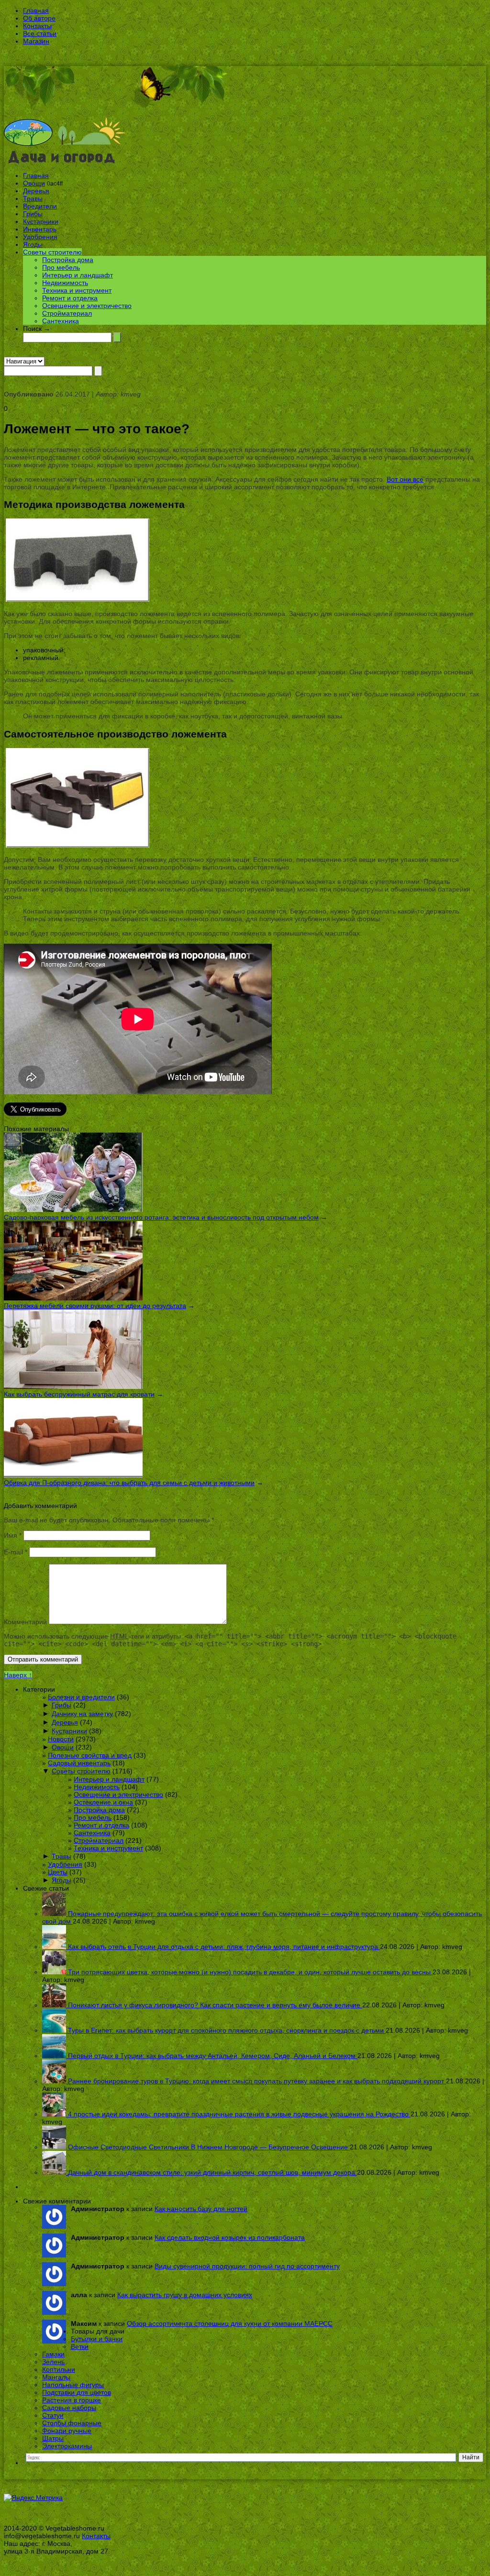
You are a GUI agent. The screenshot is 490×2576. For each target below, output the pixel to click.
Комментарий (25, 1622)
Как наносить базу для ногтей (201, 2209)
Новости (61, 1739)
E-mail (16, 1552)
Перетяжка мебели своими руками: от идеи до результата (95, 1306)
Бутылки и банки (97, 2339)
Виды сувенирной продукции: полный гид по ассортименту (247, 2266)
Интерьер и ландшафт (78, 275)
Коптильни (59, 2369)
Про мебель (61, 267)
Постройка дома (68, 260)
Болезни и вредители (81, 1697)
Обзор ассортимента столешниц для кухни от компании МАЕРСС (230, 2323)
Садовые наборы (69, 2408)
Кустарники (41, 221)
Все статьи (40, 33)
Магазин (36, 41)
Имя (13, 1535)
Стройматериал (67, 313)
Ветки (80, 2346)
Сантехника (61, 321)
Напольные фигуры (73, 2385)
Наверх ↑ (18, 1675)
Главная (36, 11)
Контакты (37, 26)
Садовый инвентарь (79, 1763)
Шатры (53, 2438)
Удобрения (40, 237)
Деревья (36, 191)
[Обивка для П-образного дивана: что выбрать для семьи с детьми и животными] (73, 1475)
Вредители (40, 206)
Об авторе (39, 18)
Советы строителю (52, 252)
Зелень (53, 2362)
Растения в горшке (72, 2400)
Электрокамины (67, 2446)
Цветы (58, 1872)
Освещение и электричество (87, 306)
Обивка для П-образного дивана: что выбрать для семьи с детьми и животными (129, 1483)
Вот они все (405, 479)
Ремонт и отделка (70, 298)
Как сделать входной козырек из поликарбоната (230, 2237)
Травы (33, 198)
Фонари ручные (67, 2431)
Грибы (33, 214)
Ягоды (33, 244)
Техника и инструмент (77, 290)
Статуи (53, 2415)
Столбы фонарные (72, 2423)
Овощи (34, 183)
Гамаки (53, 2354)
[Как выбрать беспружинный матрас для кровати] (73, 1387)
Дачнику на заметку (82, 1714)
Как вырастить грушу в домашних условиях (185, 2295)
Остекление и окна (103, 1802)
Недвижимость (65, 283)
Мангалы (56, 2377)
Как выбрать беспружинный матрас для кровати (79, 1394)
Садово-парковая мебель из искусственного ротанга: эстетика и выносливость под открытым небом (161, 1217)
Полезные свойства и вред (90, 1755)
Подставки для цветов (77, 2392)
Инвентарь (40, 229)
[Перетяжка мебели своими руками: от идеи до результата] (73, 1298)
